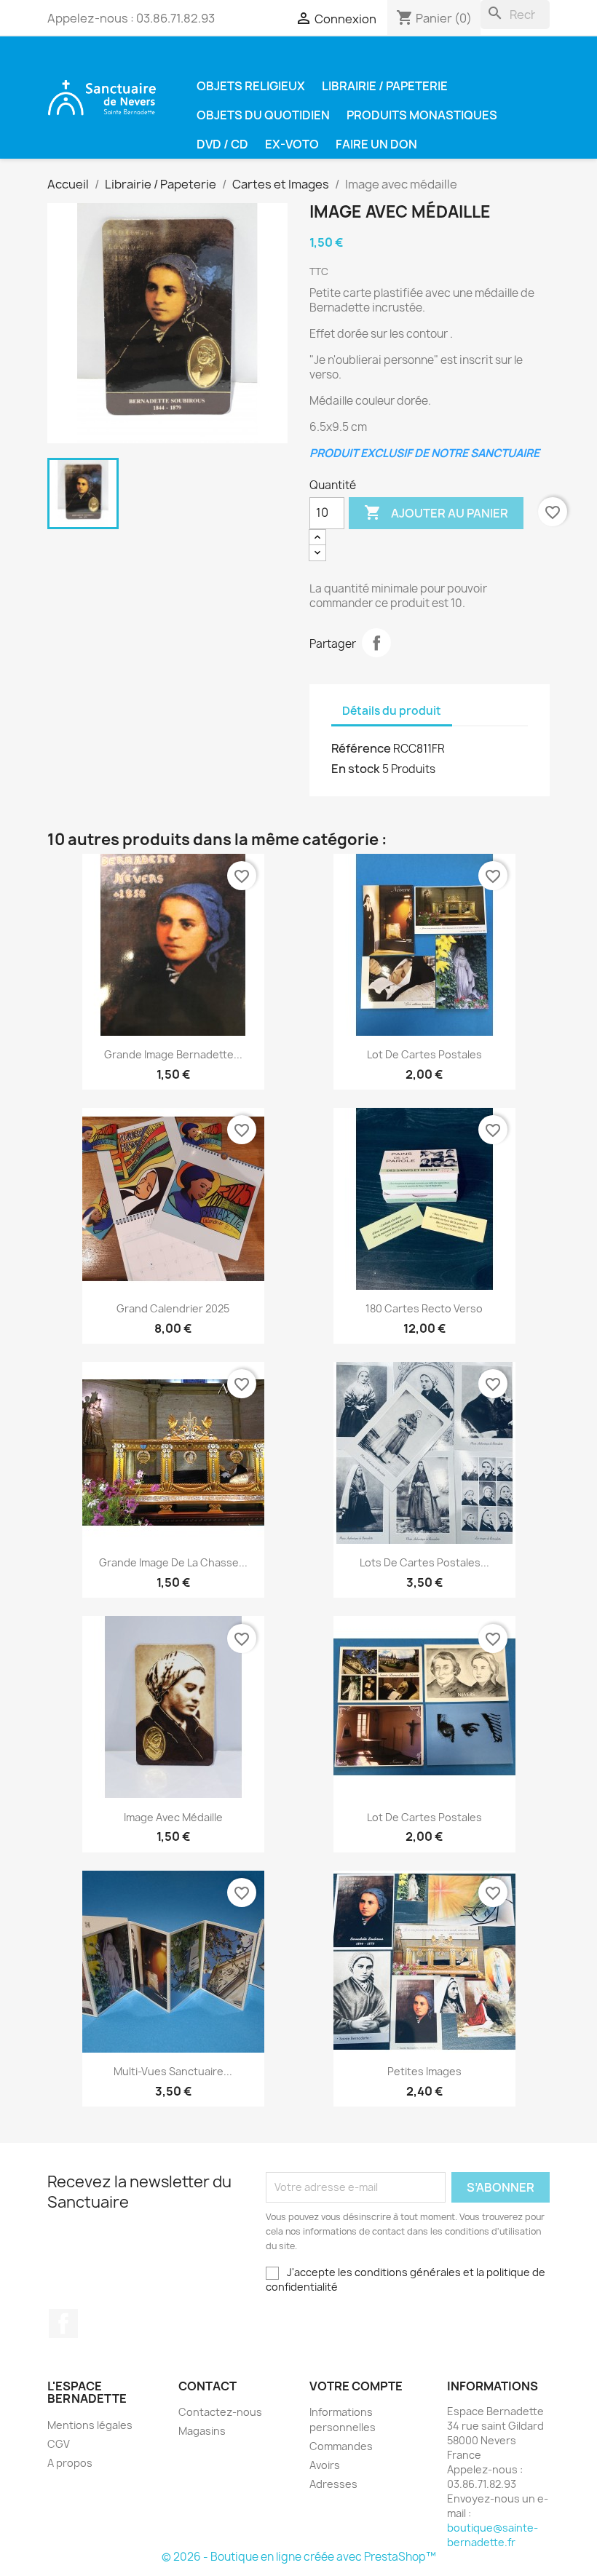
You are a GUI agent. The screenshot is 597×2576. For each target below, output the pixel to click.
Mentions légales (90, 2425)
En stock (356, 769)
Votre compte (356, 2386)
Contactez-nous (220, 2412)
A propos (70, 2463)
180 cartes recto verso (424, 1308)
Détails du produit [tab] (392, 711)
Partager (376, 643)
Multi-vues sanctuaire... (173, 2071)
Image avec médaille (173, 1817)
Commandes (341, 2446)
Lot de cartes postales (424, 1054)
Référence (361, 748)
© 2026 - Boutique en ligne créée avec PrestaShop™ (299, 2557)
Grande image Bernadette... (173, 1054)
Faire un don (376, 144)
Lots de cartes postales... (424, 1562)
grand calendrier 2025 (173, 1308)
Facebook (63, 2323)
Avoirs (325, 2465)
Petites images (424, 2071)
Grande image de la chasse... (173, 1562)
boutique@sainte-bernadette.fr (493, 2535)
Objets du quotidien (263, 115)
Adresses (333, 2484)
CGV (59, 2444)
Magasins (202, 2431)
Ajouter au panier (436, 512)
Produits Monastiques (422, 115)
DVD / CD (222, 144)
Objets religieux (251, 86)
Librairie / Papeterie (385, 86)
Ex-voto (292, 144)
